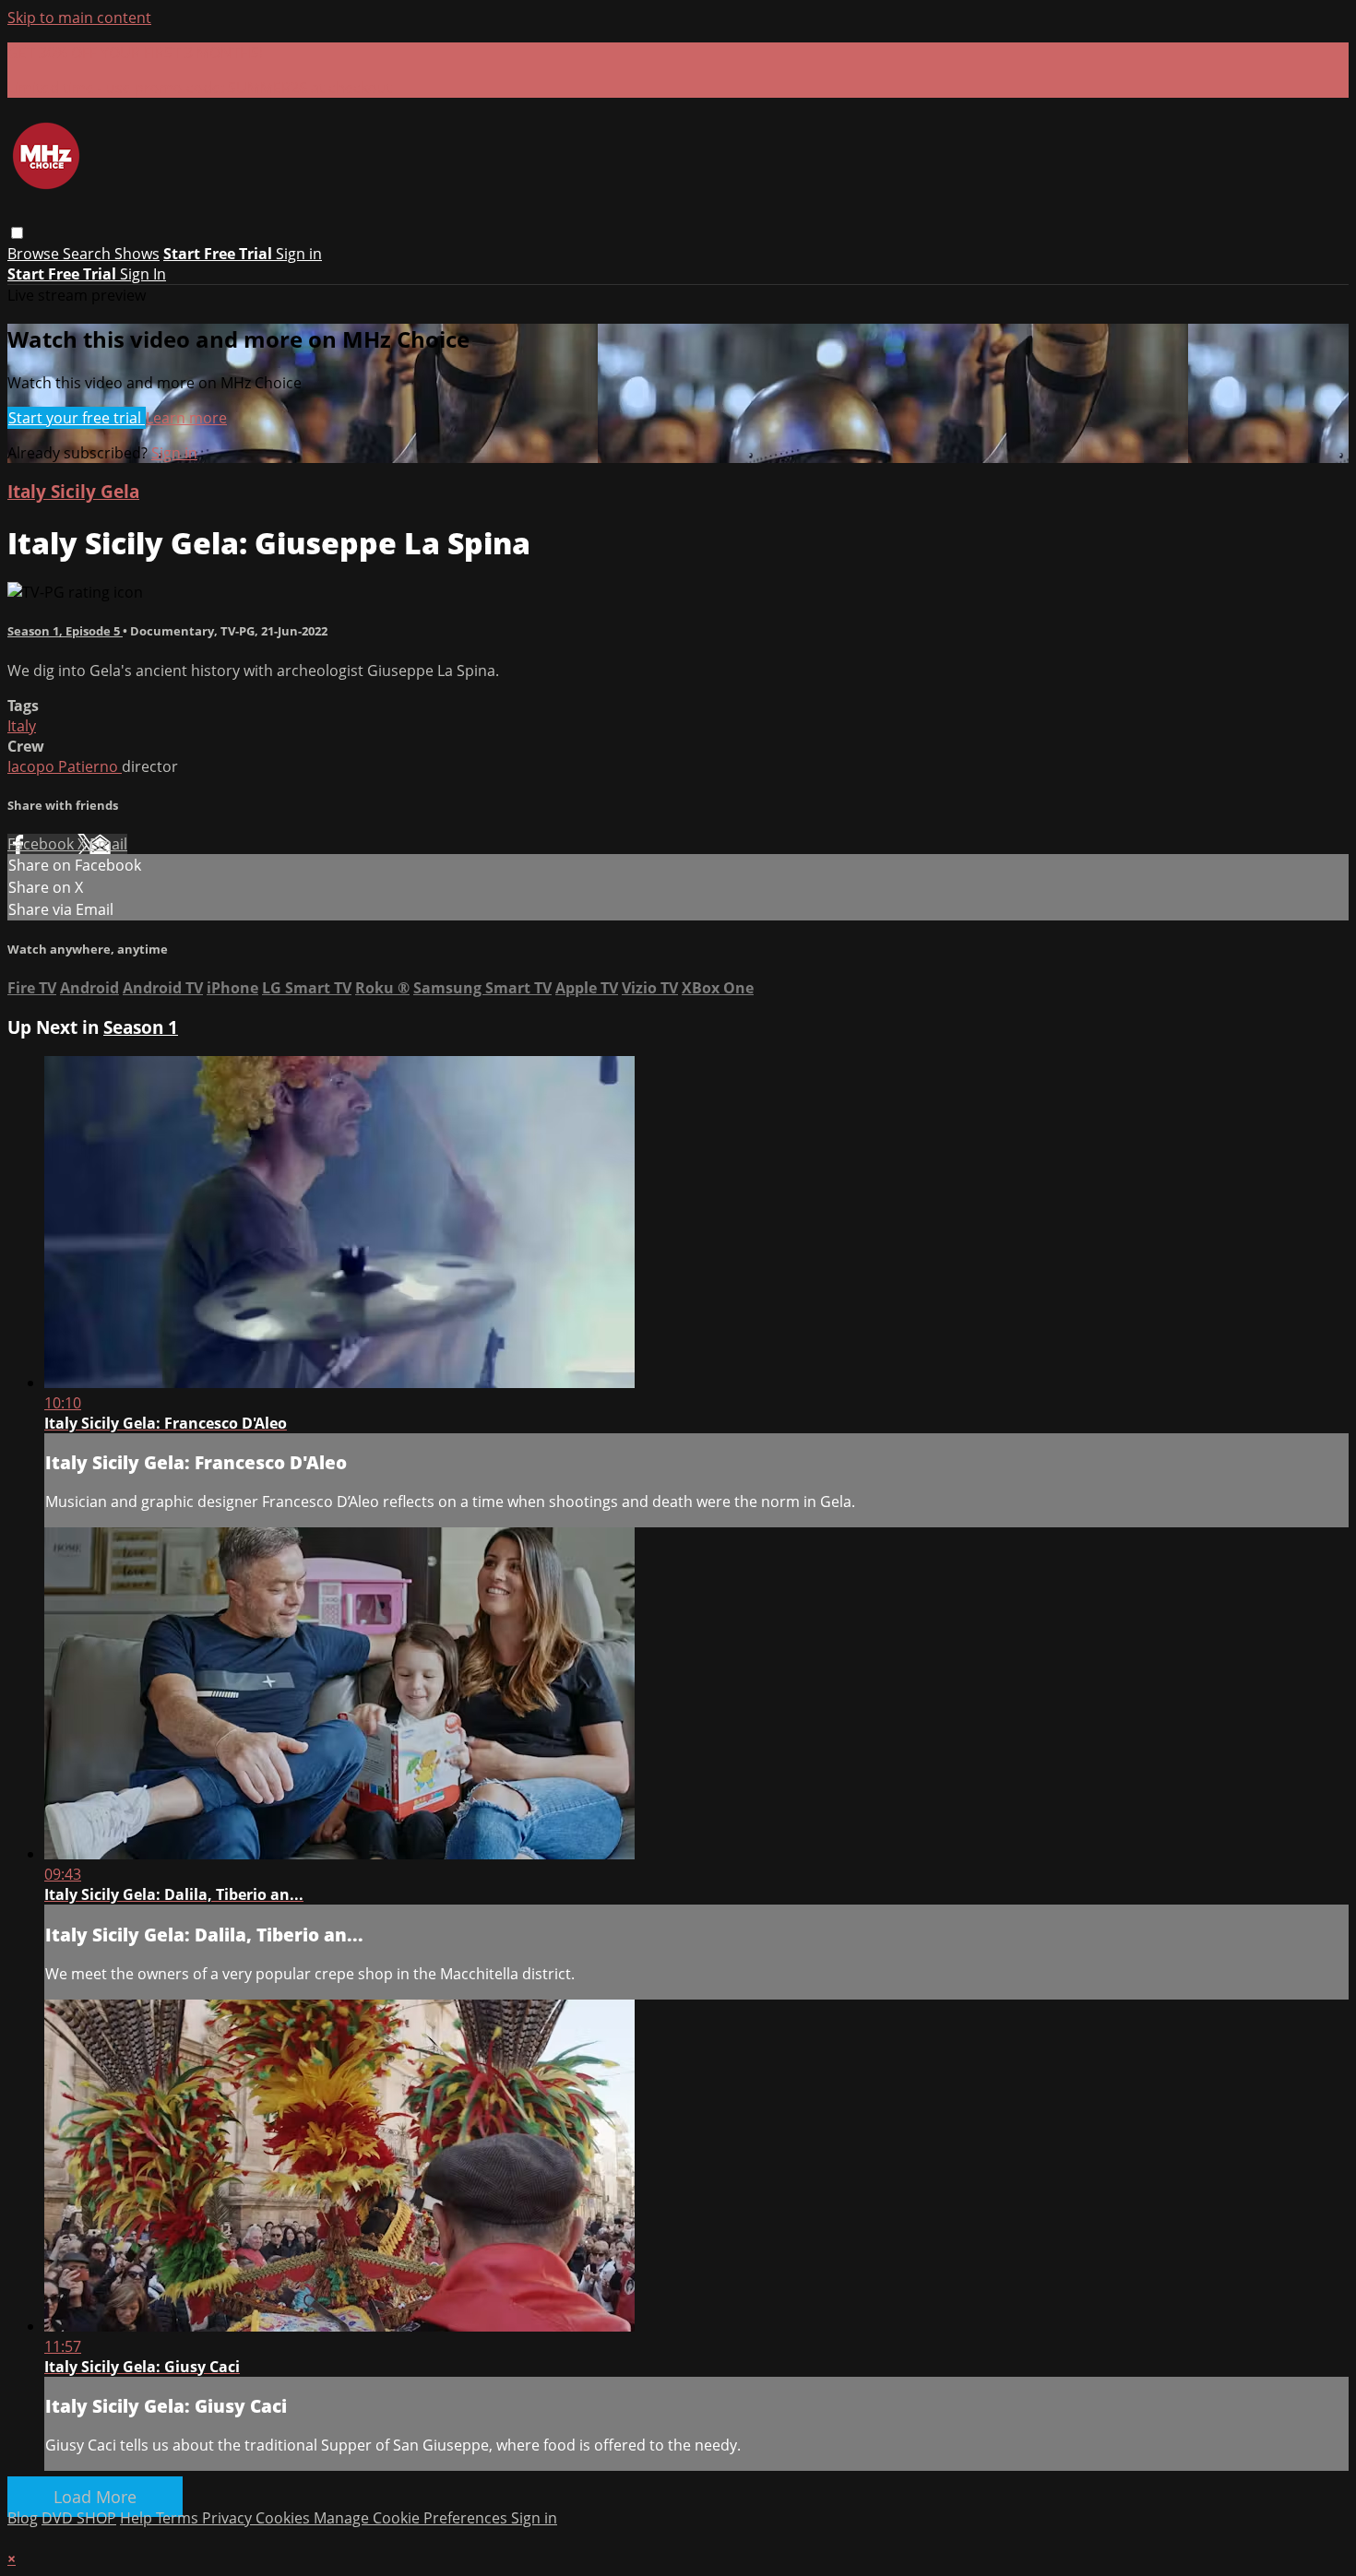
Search (89, 254)
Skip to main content (79, 18)
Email (108, 844)
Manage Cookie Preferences (412, 2518)
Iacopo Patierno (65, 766)
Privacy (229, 2518)
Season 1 (141, 1027)
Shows (137, 254)
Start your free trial (77, 418)
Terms (179, 2518)
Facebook (42, 844)
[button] (17, 233)
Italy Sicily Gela (73, 491)
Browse (35, 254)
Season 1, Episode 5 (65, 631)
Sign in (299, 254)
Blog (23, 2518)
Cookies (285, 2518)
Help (138, 2518)
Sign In (143, 274)
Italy (22, 726)
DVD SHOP (79, 2518)
